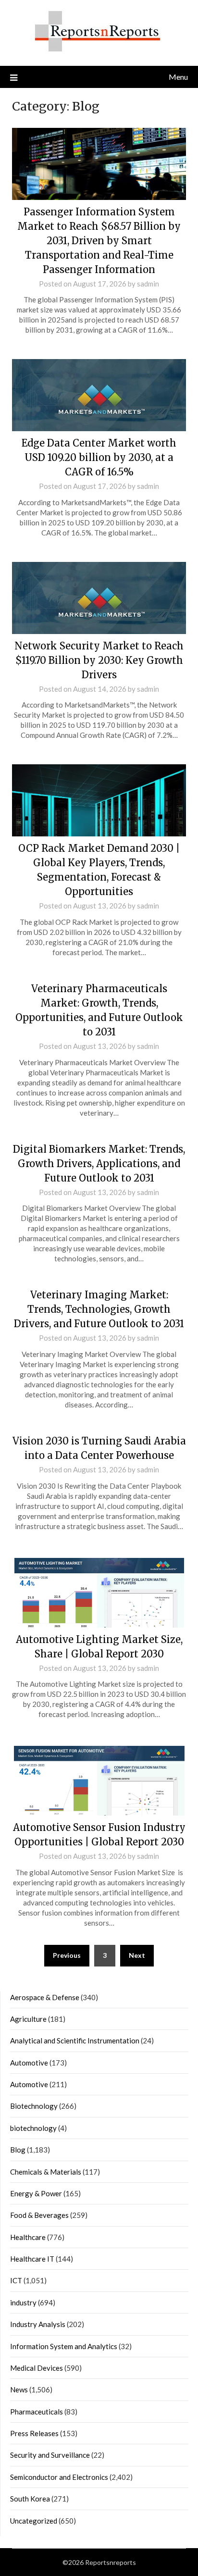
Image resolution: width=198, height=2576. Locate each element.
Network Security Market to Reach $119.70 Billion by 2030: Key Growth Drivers (99, 660)
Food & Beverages (39, 2215)
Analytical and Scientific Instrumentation (75, 2041)
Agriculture (28, 2019)
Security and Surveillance (50, 2455)
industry (23, 2302)
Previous (67, 1955)
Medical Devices (37, 2368)
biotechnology (33, 2128)
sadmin (148, 284)
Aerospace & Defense (45, 1997)
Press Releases (34, 2433)
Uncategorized (34, 2521)
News (19, 2389)
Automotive (29, 2063)
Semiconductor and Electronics (59, 2477)
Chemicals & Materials (46, 2172)
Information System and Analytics (64, 2346)
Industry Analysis (38, 2324)
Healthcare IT (32, 2259)
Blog (18, 2150)
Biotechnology (34, 2106)
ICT (16, 2280)
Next (137, 1955)
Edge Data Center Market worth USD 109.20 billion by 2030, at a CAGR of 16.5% (99, 457)
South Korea (30, 2499)
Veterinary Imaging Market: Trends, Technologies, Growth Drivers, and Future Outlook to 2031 (99, 1309)
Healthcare (28, 2237)
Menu (178, 77)
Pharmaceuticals (37, 2412)
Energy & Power (36, 2193)
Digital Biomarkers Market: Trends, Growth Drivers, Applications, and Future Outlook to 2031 (99, 1164)
